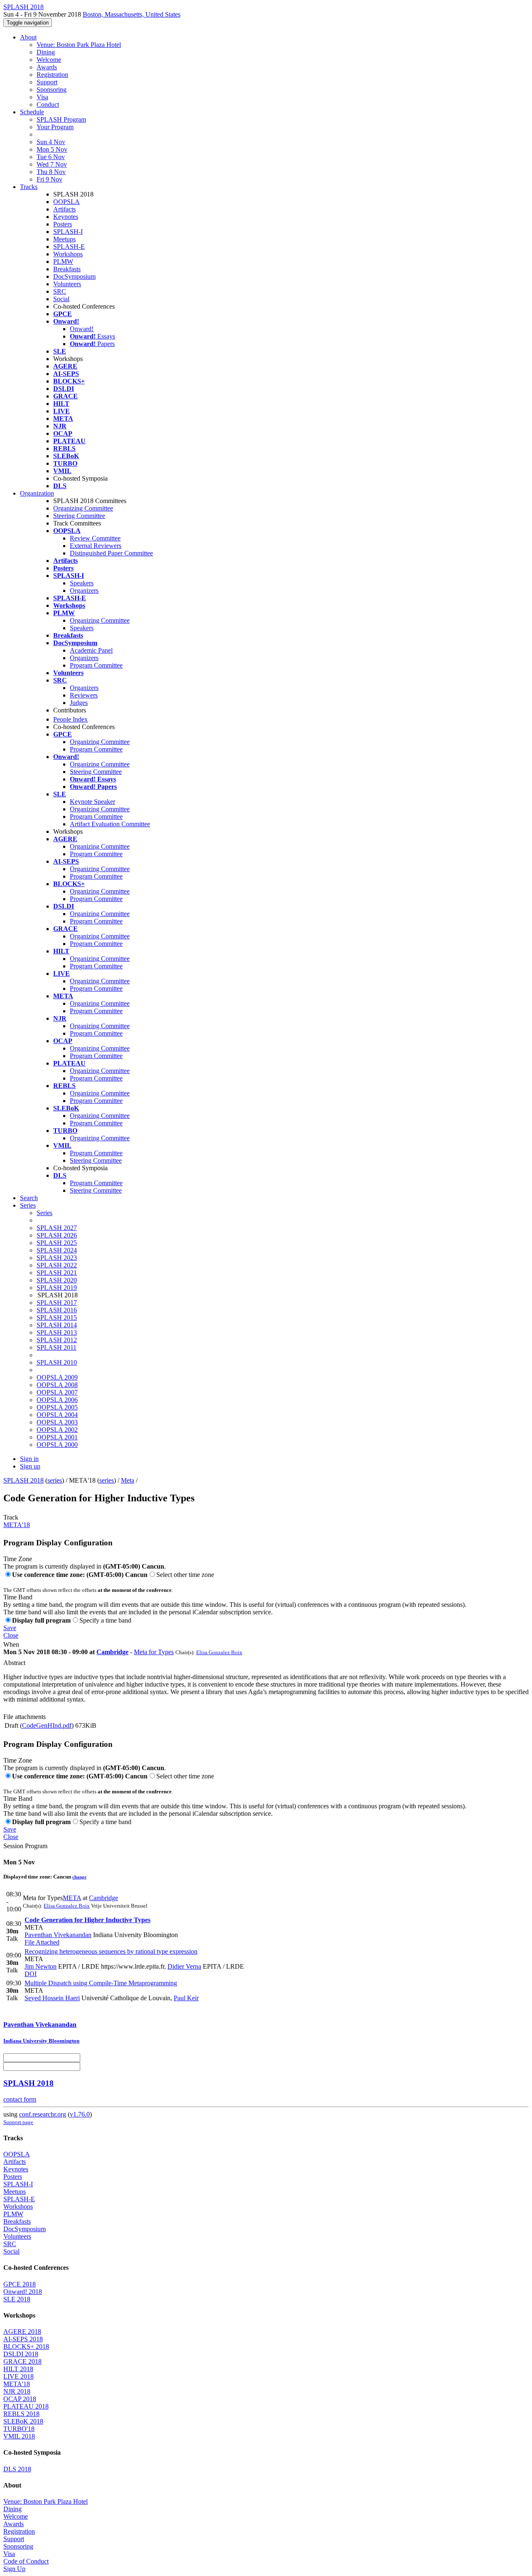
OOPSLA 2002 (57, 1430)
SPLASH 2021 (57, 1273)
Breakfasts (67, 269)
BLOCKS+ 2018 (26, 2346)
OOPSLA (66, 202)
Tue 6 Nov (51, 157)
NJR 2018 (17, 2391)
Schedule (32, 112)
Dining (46, 52)
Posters (63, 224)
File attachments (25, 1717)
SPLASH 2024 (57, 1250)
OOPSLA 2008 (57, 1385)
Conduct (48, 104)
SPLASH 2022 (57, 1265)
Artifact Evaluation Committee (110, 824)
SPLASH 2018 (23, 1480)
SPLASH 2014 (57, 1325)
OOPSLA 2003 (57, 1422)
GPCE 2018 (20, 2284)
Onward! (82, 329)
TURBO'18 (19, 2429)
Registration (52, 75)
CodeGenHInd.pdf (47, 1725)
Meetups (64, 239)
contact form (20, 2099)
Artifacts (64, 209)
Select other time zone (185, 1575)
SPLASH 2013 (57, 1332)
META (72, 1898)
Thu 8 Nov (51, 172)
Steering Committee (79, 516)
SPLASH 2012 (57, 1340)
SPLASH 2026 (57, 1235)
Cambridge (112, 1652)
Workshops (68, 254)
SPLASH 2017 (57, 1303)
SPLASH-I (68, 232)
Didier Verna (184, 1966)
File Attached (42, 1942)
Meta (128, 1480)
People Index (70, 719)
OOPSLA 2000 (57, 1445)
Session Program (25, 1846)
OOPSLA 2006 (57, 1400)
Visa (42, 97)
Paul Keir (186, 1998)
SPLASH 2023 (57, 1258)
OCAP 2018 (20, 2399)
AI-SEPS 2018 (23, 2339)
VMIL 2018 (19, 2436)
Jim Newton (41, 1966)
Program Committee (96, 665)
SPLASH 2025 (57, 1243)
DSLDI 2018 (21, 2354)
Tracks (29, 187)
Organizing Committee (83, 508)
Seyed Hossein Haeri (52, 1998)
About (28, 37)
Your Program (55, 127)
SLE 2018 (17, 2299)
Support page (18, 2122)
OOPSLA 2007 (57, 1392)
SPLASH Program (61, 119)
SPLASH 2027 (57, 1228)
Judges (79, 703)
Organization (37, 493)
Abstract (14, 1663)
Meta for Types (154, 1652)
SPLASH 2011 (57, 1347)
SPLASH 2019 (57, 1288)
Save (10, 1628)
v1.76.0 (80, 2114)
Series (44, 1213)
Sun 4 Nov (51, 142)
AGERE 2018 (22, 2332)
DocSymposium (74, 276)
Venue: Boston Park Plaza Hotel (79, 45)
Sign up (30, 1466)
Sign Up (14, 2569)
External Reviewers (96, 546)
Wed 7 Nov (52, 164)
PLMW (63, 262)
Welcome (49, 60)
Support (47, 82)
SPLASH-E (69, 247)
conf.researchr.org (43, 2114)
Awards (47, 67)
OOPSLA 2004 (57, 1415)
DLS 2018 (17, 2469)
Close (11, 1635)
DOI (31, 1974)
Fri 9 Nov (49, 179)
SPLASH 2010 (57, 1362)
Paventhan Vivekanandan (58, 1935)
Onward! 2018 (23, 2292)
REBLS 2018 (21, 2414)
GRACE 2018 (22, 2361)
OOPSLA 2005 (57, 1407)
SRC (60, 291)
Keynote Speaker (92, 802)
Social (61, 299)
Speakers (82, 583)
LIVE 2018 (18, 2376)
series (55, 1480)
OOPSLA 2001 (57, 1437)
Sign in (29, 1459)
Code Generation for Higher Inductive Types (87, 1920)
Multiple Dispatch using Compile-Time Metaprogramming (101, 1983)
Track (11, 1517)
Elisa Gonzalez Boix (219, 1652)
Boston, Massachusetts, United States (132, 14)
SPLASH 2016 (57, 1310)
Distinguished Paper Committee (111, 553)
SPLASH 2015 (57, 1317)
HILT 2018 (18, 2369)
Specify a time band (105, 1620)
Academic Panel (91, 650)
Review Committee (95, 538)
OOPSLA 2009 (57, 1377)
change (79, 1877)
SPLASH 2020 (57, 1280)
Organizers (84, 591)
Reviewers (84, 695)
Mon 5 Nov (52, 149)
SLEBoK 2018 (23, 2421)
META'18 (17, 1525)
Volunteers (67, 284)
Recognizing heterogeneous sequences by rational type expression (111, 1951)
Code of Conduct (26, 2561)
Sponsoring (52, 90)
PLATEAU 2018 (26, 2406)
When (11, 1644)
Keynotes (66, 217)
